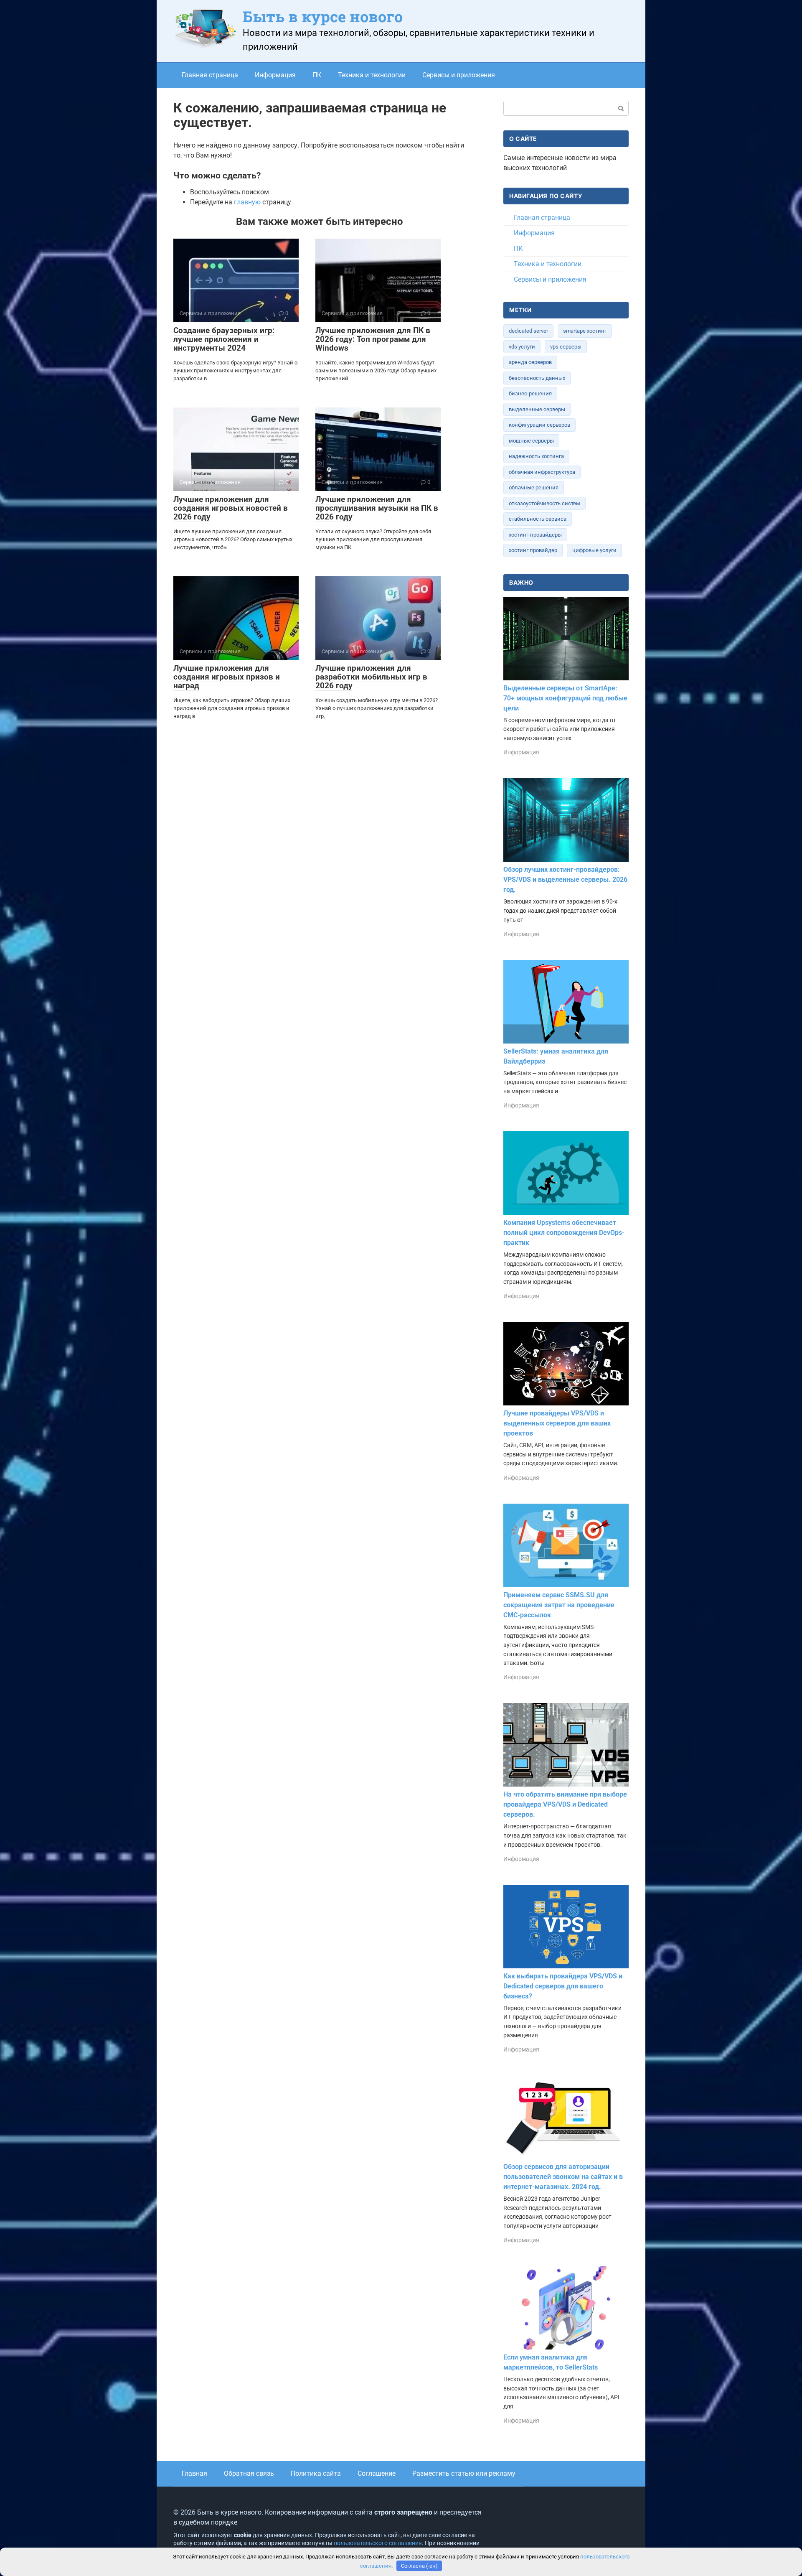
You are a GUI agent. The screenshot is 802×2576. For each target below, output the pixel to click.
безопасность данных (537, 378)
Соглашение (377, 2473)
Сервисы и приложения (459, 75)
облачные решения (534, 487)
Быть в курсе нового (323, 16)
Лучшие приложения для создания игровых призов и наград (227, 677)
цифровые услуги (594, 550)
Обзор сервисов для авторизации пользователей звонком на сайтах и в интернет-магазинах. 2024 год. (563, 2177)
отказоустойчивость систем (544, 503)
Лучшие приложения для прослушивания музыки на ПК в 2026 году (377, 508)
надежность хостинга (536, 456)
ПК (317, 75)
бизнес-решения (530, 393)
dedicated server (528, 331)
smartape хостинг (585, 331)
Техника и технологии (372, 75)
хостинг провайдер (533, 550)
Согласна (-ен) (419, 2566)
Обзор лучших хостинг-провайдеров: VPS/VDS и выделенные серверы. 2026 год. (565, 879)
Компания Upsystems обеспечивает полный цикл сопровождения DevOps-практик (564, 1233)
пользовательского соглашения (378, 2543)
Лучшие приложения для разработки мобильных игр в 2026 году (371, 677)
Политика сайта (316, 2473)
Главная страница (210, 75)
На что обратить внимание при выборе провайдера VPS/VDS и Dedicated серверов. (565, 1804)
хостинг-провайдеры (535, 535)
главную (247, 202)
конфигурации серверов (539, 425)
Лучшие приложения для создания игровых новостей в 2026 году (231, 508)
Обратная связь (249, 2473)
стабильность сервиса (538, 519)
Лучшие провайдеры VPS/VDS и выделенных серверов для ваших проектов (557, 1423)
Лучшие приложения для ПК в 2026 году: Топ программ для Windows (373, 339)
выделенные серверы (537, 409)
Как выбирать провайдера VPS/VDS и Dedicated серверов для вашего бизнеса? (563, 1986)
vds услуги (522, 347)
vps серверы (566, 347)
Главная (194, 2473)
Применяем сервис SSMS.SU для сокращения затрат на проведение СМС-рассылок (559, 1605)
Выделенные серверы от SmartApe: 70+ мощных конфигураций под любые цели (565, 698)
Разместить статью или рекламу (464, 2473)
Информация (275, 75)
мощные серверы (531, 441)
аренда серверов (530, 362)
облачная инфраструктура (542, 472)
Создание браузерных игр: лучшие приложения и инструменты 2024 (224, 339)
